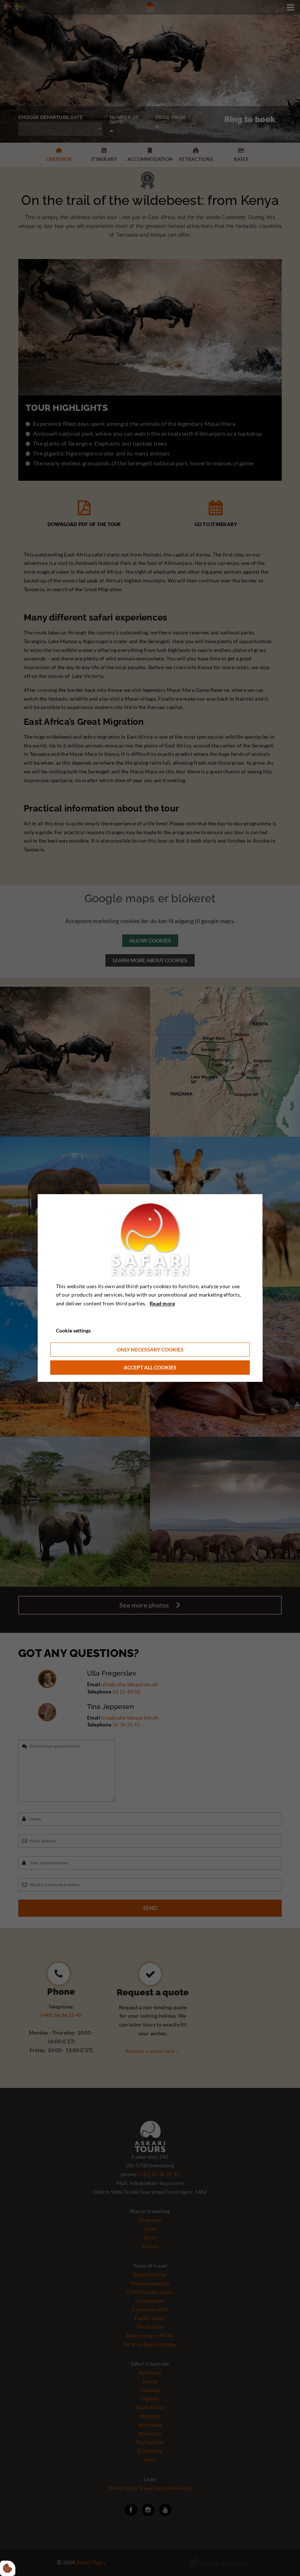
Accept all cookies (150, 1367)
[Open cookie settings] (8, 2568)
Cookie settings (73, 1330)
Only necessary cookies (150, 1349)
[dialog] (150, 1288)
